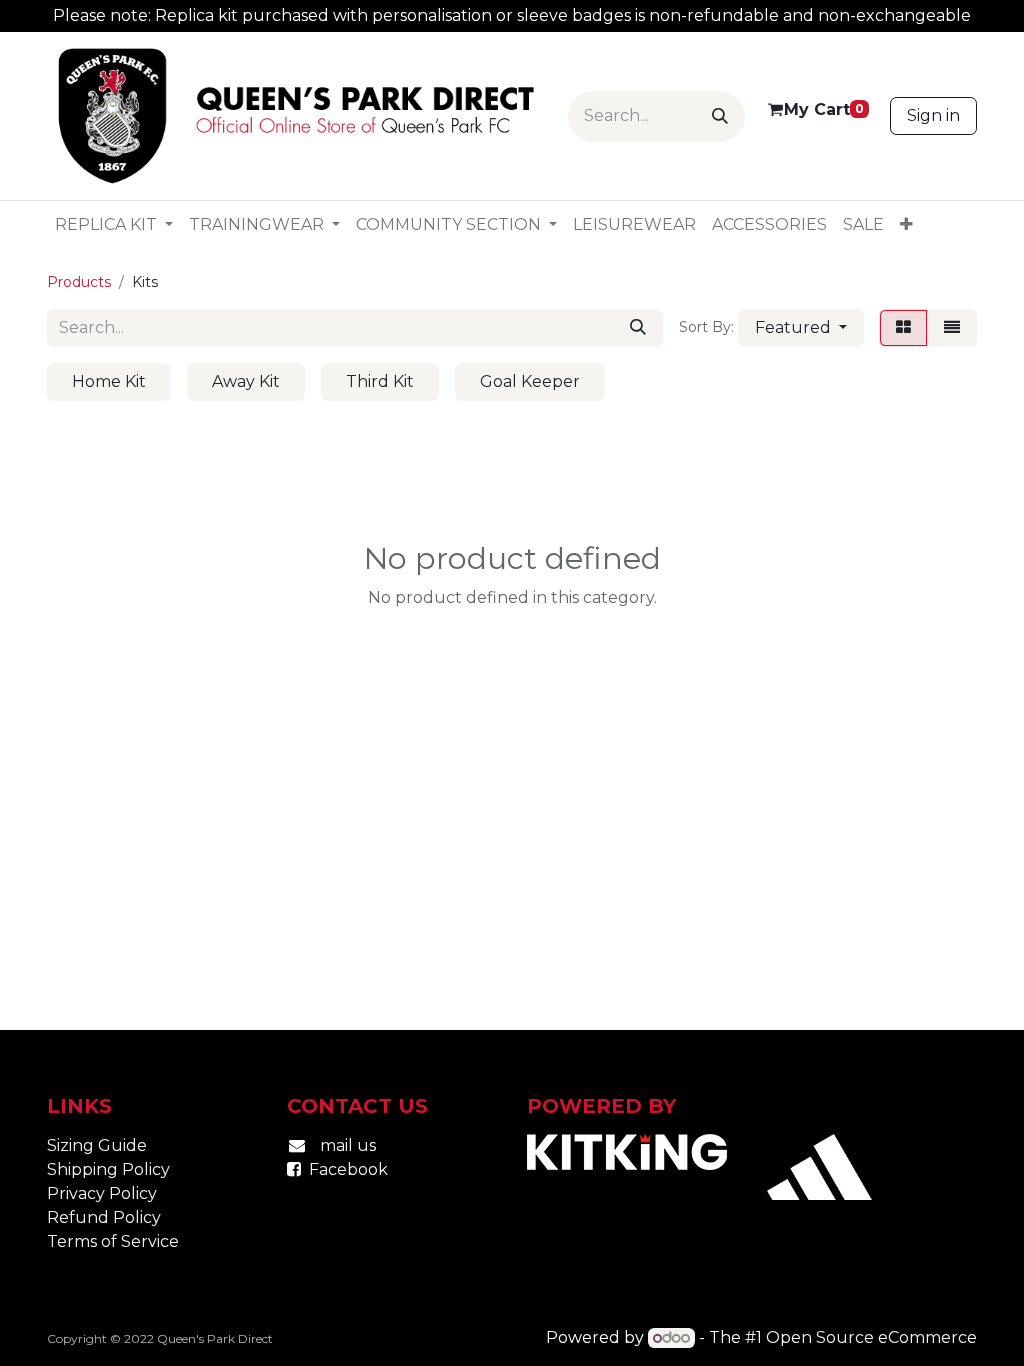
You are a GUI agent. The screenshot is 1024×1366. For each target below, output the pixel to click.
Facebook (348, 1169)
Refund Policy (104, 1217)
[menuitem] (114, 225)
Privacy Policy (102, 1193)
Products (79, 282)
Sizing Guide (97, 1145)
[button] (801, 328)
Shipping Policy (108, 1169)
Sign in (933, 115)
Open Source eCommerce (871, 1337)
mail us (348, 1145)
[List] (952, 328)
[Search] (720, 116)
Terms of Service (113, 1241)
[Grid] (903, 328)
